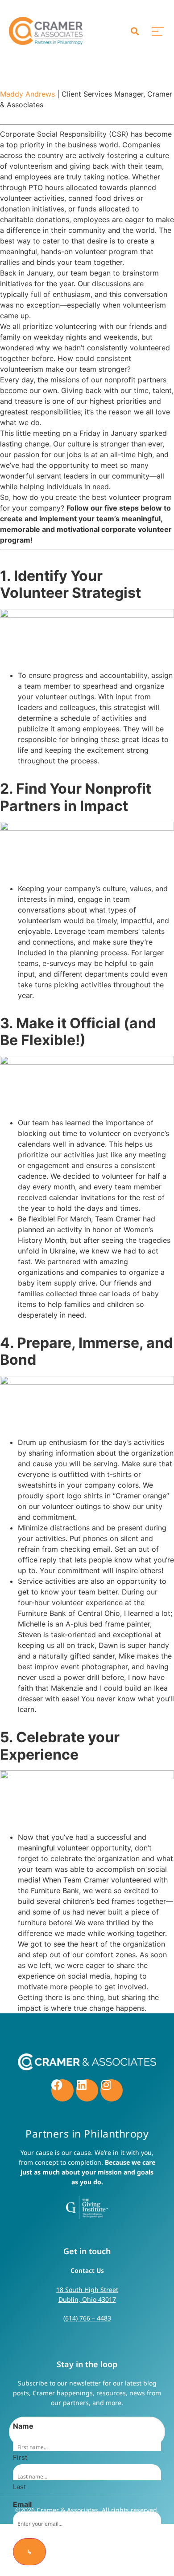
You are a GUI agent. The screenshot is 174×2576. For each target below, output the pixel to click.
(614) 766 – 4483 (87, 2318)
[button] (135, 31)
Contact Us (87, 2270)
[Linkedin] (87, 2090)
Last (19, 2486)
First (20, 2457)
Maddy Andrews (27, 94)
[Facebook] (62, 2090)
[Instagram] (112, 2090)
